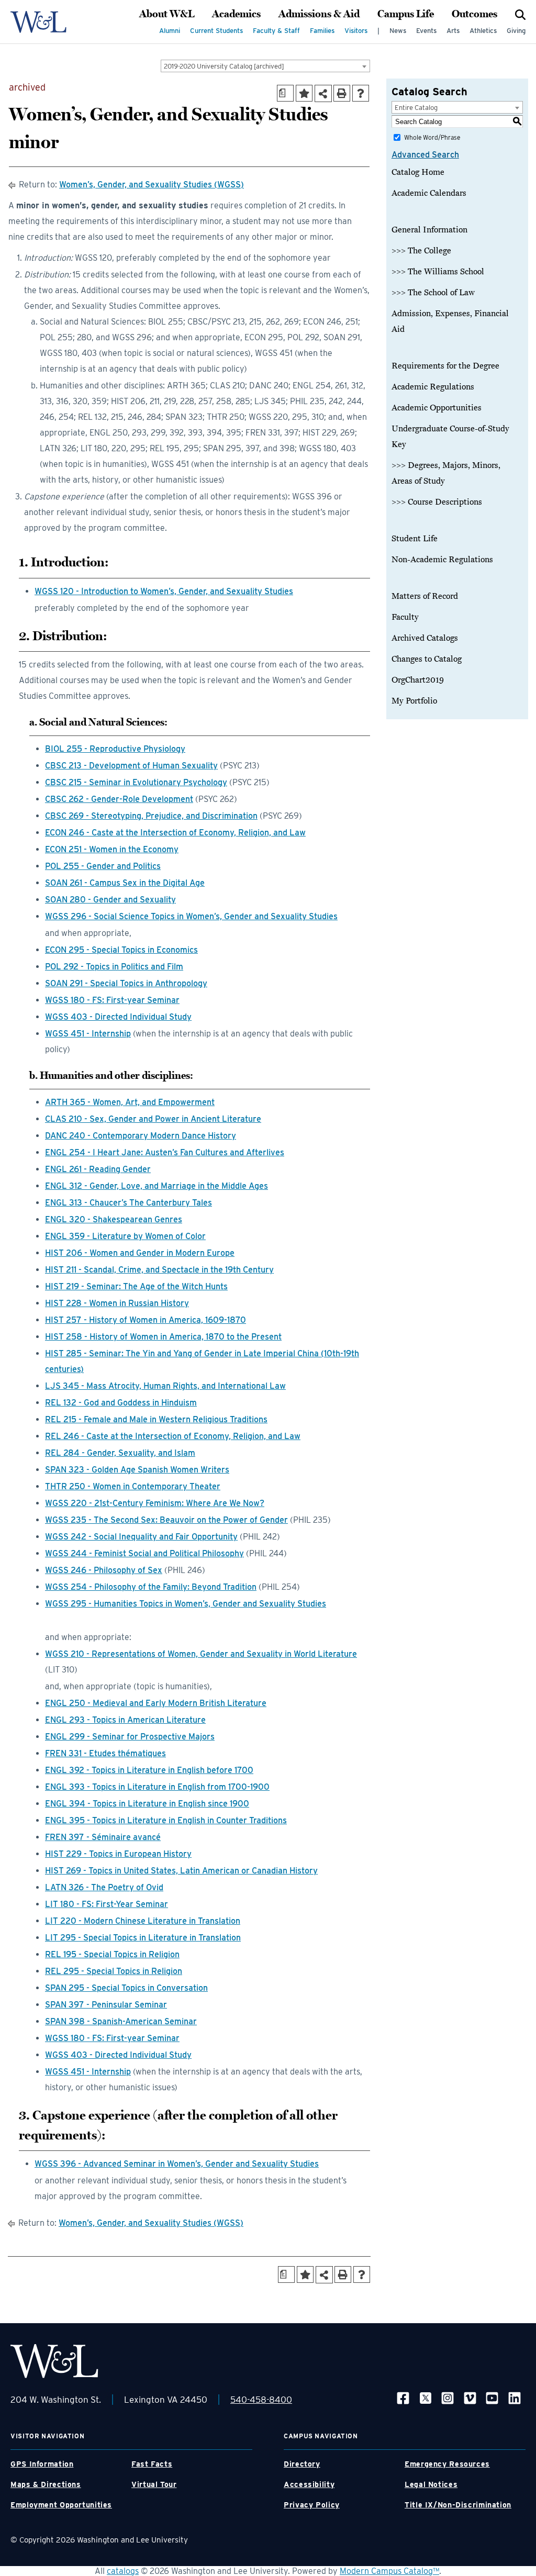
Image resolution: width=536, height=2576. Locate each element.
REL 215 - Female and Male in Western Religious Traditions (156, 1419)
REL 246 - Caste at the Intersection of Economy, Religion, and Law (173, 1436)
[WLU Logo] (38, 22)
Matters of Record (425, 596)
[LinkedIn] (515, 2397)
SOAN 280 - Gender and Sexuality (110, 900)
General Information (429, 230)
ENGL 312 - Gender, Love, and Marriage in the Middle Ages (157, 1186)
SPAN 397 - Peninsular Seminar (106, 2005)
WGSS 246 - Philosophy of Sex (104, 1570)
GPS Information (42, 2464)
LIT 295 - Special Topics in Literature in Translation (143, 1938)
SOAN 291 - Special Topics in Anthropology (126, 983)
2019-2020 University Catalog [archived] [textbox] (224, 66)
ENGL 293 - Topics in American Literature (125, 1720)
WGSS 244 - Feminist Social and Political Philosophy (144, 1553)
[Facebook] (403, 2397)
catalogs (123, 2571)
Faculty (405, 617)
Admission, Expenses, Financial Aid (450, 321)
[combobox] (265, 66)
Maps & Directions (46, 2484)
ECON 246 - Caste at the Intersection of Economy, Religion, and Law (175, 833)
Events (426, 31)
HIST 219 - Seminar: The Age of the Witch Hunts (136, 1286)
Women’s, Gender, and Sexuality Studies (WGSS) (152, 185)
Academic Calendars (429, 193)
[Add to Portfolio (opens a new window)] (304, 93)
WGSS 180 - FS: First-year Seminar (112, 1000)
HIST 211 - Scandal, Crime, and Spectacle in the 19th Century (159, 1270)
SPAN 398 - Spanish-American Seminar (121, 2021)
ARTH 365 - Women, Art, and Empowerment (130, 1102)
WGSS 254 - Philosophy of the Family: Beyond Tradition (151, 1587)
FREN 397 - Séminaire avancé (103, 1837)
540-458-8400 (261, 2400)
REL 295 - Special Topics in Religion (114, 1971)
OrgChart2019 (418, 680)
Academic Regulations (433, 387)
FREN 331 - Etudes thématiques (105, 1753)
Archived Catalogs (425, 638)
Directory (302, 2464)
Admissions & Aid (319, 14)
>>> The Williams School (438, 272)
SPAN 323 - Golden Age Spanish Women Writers (137, 1470)
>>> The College (421, 251)
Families (322, 31)
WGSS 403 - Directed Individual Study (118, 1017)
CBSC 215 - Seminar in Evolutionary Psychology (136, 782)
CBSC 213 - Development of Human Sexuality (131, 766)
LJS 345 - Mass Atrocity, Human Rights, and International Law (165, 1386)
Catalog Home (418, 172)
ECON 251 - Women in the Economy (112, 849)
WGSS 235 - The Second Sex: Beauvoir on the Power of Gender (166, 1520)
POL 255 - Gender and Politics (103, 866)
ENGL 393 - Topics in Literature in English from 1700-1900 (157, 1787)
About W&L (167, 14)
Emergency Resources (447, 2464)
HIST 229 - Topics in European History (118, 1854)
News (398, 31)
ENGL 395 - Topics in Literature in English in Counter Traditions (166, 1820)
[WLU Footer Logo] (54, 2361)
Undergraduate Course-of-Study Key (450, 437)
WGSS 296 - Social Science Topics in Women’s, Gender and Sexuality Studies (191, 916)
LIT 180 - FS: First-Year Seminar (107, 1904)
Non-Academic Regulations (442, 560)
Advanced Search (425, 155)
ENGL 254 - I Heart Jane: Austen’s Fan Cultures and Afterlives (165, 1152)
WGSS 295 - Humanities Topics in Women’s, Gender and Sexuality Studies (186, 1604)
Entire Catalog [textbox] (416, 108)
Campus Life (406, 14)
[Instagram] (448, 2397)
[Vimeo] (470, 2397)
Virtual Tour (154, 2484)
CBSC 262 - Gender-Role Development (119, 799)
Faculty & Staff (276, 31)
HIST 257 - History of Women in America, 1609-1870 (146, 1320)
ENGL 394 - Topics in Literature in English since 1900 (147, 1804)
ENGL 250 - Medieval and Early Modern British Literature (156, 1703)
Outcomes (474, 14)
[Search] (520, 14)
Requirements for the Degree (445, 366)
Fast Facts (152, 2464)
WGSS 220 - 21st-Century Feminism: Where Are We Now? (155, 1503)
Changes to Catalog (427, 659)
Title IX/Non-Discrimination (458, 2505)
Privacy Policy (312, 2505)
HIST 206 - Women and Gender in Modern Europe (140, 1253)
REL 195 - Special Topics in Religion (112, 1954)
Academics (236, 14)
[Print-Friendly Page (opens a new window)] (342, 93)
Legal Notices (431, 2484)
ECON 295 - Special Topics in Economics (121, 950)
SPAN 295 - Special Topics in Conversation (126, 1988)
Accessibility (309, 2484)
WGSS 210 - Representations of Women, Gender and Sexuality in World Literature (201, 1654)
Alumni (170, 31)
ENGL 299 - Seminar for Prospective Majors (130, 1737)
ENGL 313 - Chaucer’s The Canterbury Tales (129, 1203)
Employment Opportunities (61, 2505)
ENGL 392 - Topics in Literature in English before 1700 (149, 1770)
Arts (453, 31)
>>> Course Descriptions (437, 502)
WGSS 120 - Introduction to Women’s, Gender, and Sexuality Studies (164, 591)
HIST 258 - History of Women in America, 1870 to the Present (163, 1337)
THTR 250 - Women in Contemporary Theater (133, 1486)
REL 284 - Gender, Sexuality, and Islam (120, 1453)
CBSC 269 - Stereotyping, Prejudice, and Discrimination (151, 816)
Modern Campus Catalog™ (389, 2571)
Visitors (356, 31)
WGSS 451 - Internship (88, 1034)
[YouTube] (492, 2397)
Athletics (483, 31)
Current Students (216, 31)
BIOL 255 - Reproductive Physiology (115, 749)
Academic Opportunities (437, 408)
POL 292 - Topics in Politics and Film (114, 967)
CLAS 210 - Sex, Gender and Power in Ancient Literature (153, 1119)
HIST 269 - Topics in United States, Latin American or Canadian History (181, 1871)
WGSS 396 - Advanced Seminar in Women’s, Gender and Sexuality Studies (177, 2164)
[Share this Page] (323, 93)
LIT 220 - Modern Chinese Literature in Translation (143, 1921)
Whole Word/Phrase (432, 137)
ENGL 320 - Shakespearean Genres (114, 1219)
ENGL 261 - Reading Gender (98, 1169)
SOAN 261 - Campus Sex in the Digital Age (125, 883)
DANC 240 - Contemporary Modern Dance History (141, 1136)
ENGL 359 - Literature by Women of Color (125, 1236)
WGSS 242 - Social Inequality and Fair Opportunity (141, 1537)
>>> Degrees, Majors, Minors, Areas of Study (446, 473)
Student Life (415, 539)
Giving (516, 31)
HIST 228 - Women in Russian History (117, 1303)
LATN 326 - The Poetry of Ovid (104, 1887)
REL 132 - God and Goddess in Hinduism (121, 1403)
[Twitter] (426, 2397)
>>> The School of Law (433, 293)
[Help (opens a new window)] (361, 93)
